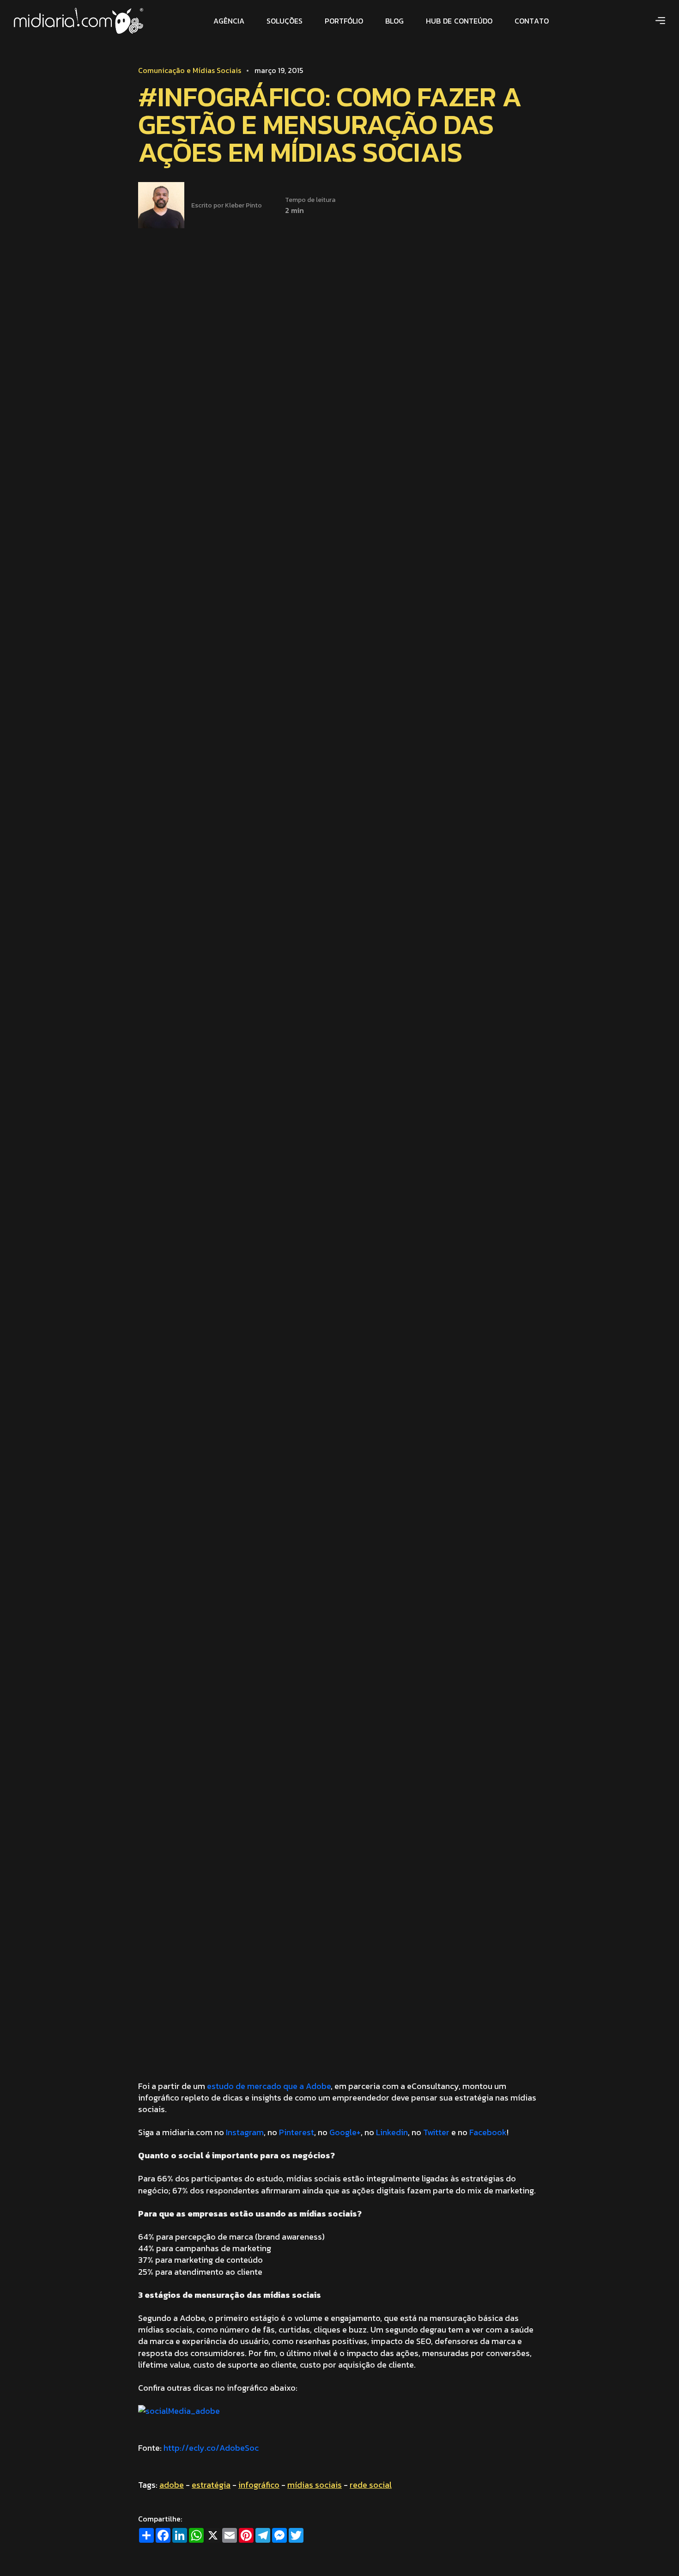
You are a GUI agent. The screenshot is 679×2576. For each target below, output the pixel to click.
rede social (371, 2485)
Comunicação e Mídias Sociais (190, 70)
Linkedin (392, 2132)
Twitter (436, 2132)
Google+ (345, 2132)
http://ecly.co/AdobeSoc (211, 2448)
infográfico (259, 2485)
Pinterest (297, 2132)
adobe (172, 2485)
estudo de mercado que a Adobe (269, 2086)
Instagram (245, 2132)
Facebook (488, 2132)
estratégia (211, 2485)
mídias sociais (315, 2485)
